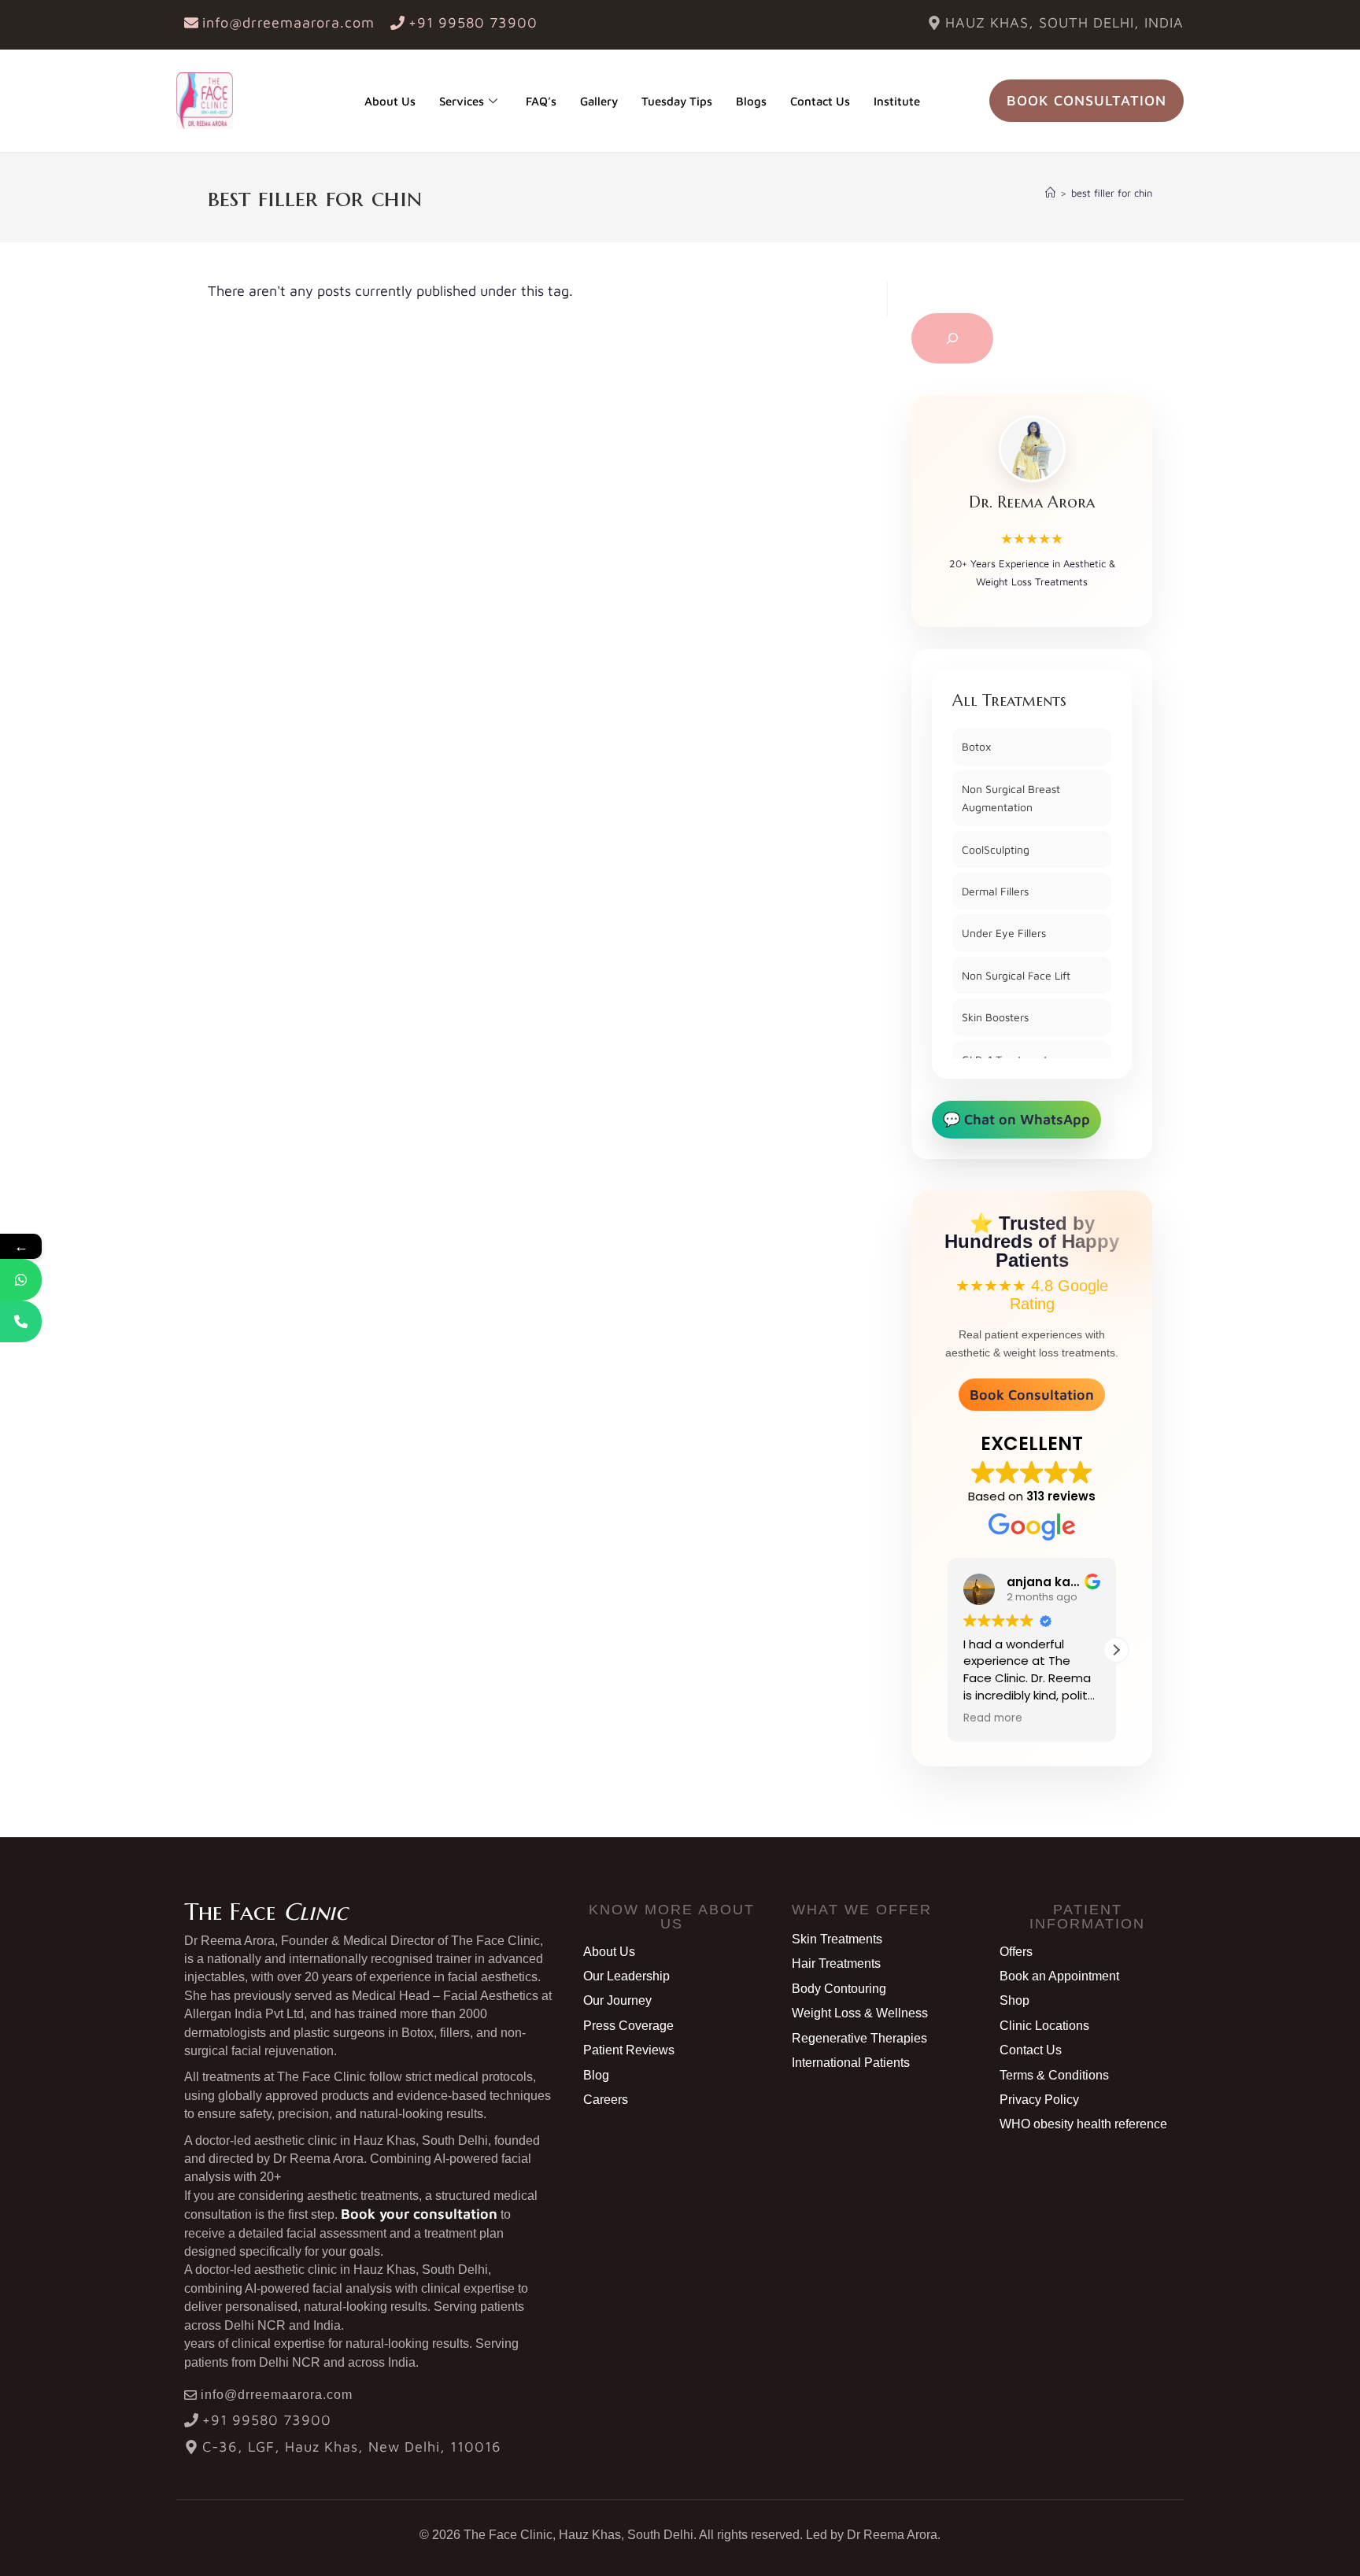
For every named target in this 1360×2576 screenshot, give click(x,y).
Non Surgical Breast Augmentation (1011, 798)
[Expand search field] (952, 338)
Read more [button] (989, 1718)
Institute (897, 101)
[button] (948, 1650)
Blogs (751, 101)
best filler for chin (1112, 193)
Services (462, 101)
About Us (390, 101)
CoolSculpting (996, 849)
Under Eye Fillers (1004, 933)
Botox (976, 746)
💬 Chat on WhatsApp (1016, 1119)
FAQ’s (541, 101)
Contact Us (820, 101)
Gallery (599, 101)
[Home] (1050, 193)
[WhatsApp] (21, 1280)
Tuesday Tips (677, 101)
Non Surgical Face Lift (1016, 975)
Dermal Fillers (995, 891)
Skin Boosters (995, 1017)
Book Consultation (1032, 1395)
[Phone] (21, 1321)
